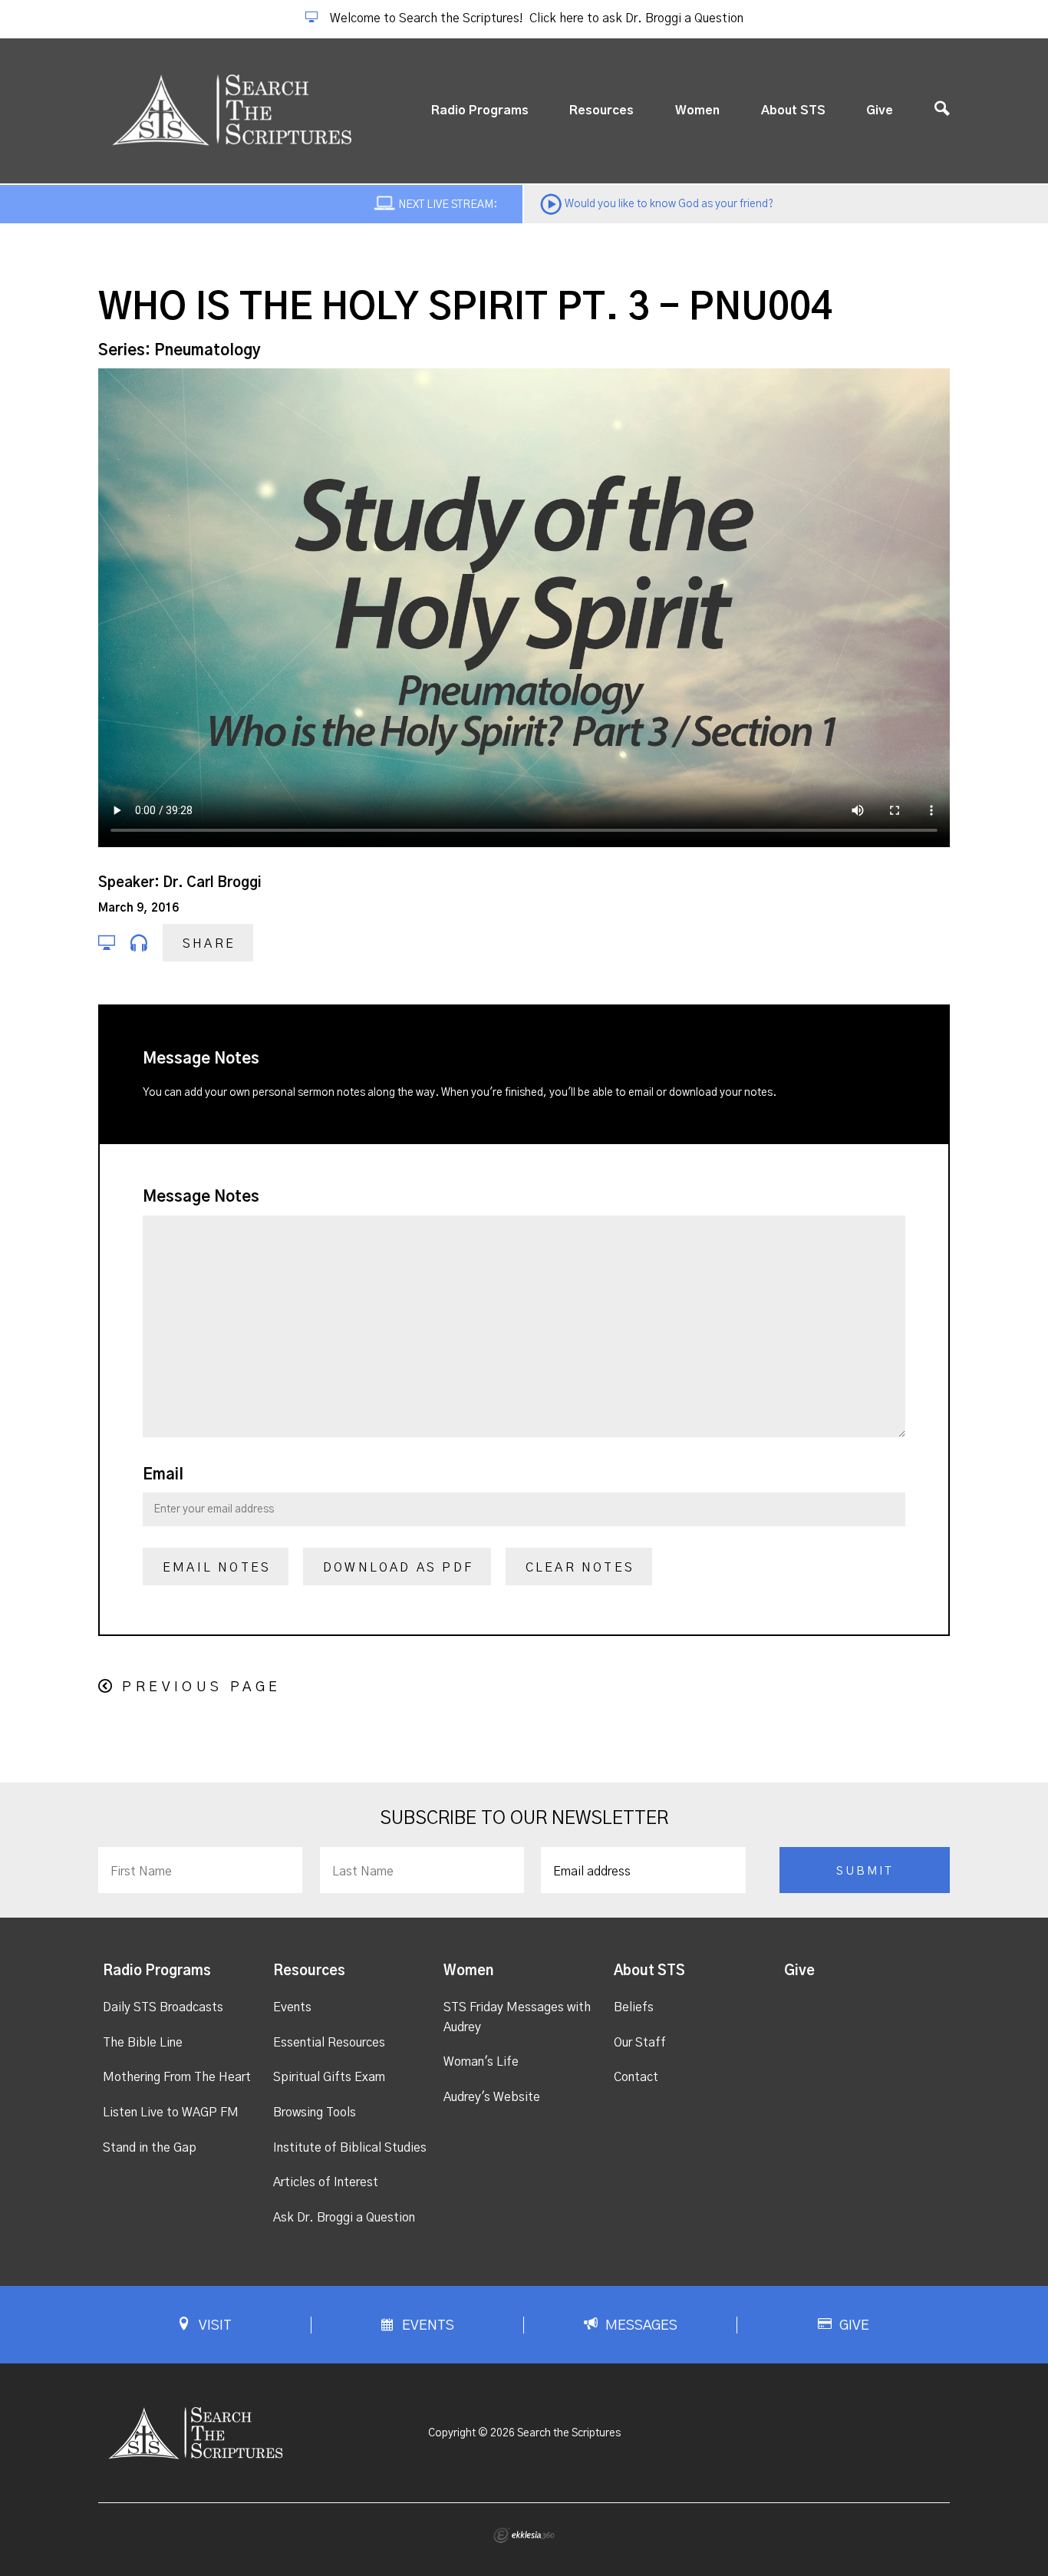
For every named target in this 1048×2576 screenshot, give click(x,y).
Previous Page (201, 1687)
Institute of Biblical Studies (350, 2148)
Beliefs (634, 2007)
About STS (793, 110)
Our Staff (640, 2043)
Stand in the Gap (150, 2148)
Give (880, 110)
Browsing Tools (315, 2113)
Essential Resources (329, 2043)
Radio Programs (480, 110)
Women (697, 110)
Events (292, 2007)
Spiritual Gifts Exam (329, 2077)
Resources (601, 110)
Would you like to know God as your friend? (669, 204)
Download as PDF (398, 1568)
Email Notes (217, 1568)
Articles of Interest (326, 2182)
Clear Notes (580, 1568)
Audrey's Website (492, 2097)
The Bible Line (143, 2043)
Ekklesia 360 (524, 2535)
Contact (636, 2077)
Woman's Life (481, 2062)
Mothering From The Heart (177, 2077)
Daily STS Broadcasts (163, 2007)
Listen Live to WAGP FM (171, 2113)
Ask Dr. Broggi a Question (344, 2218)
